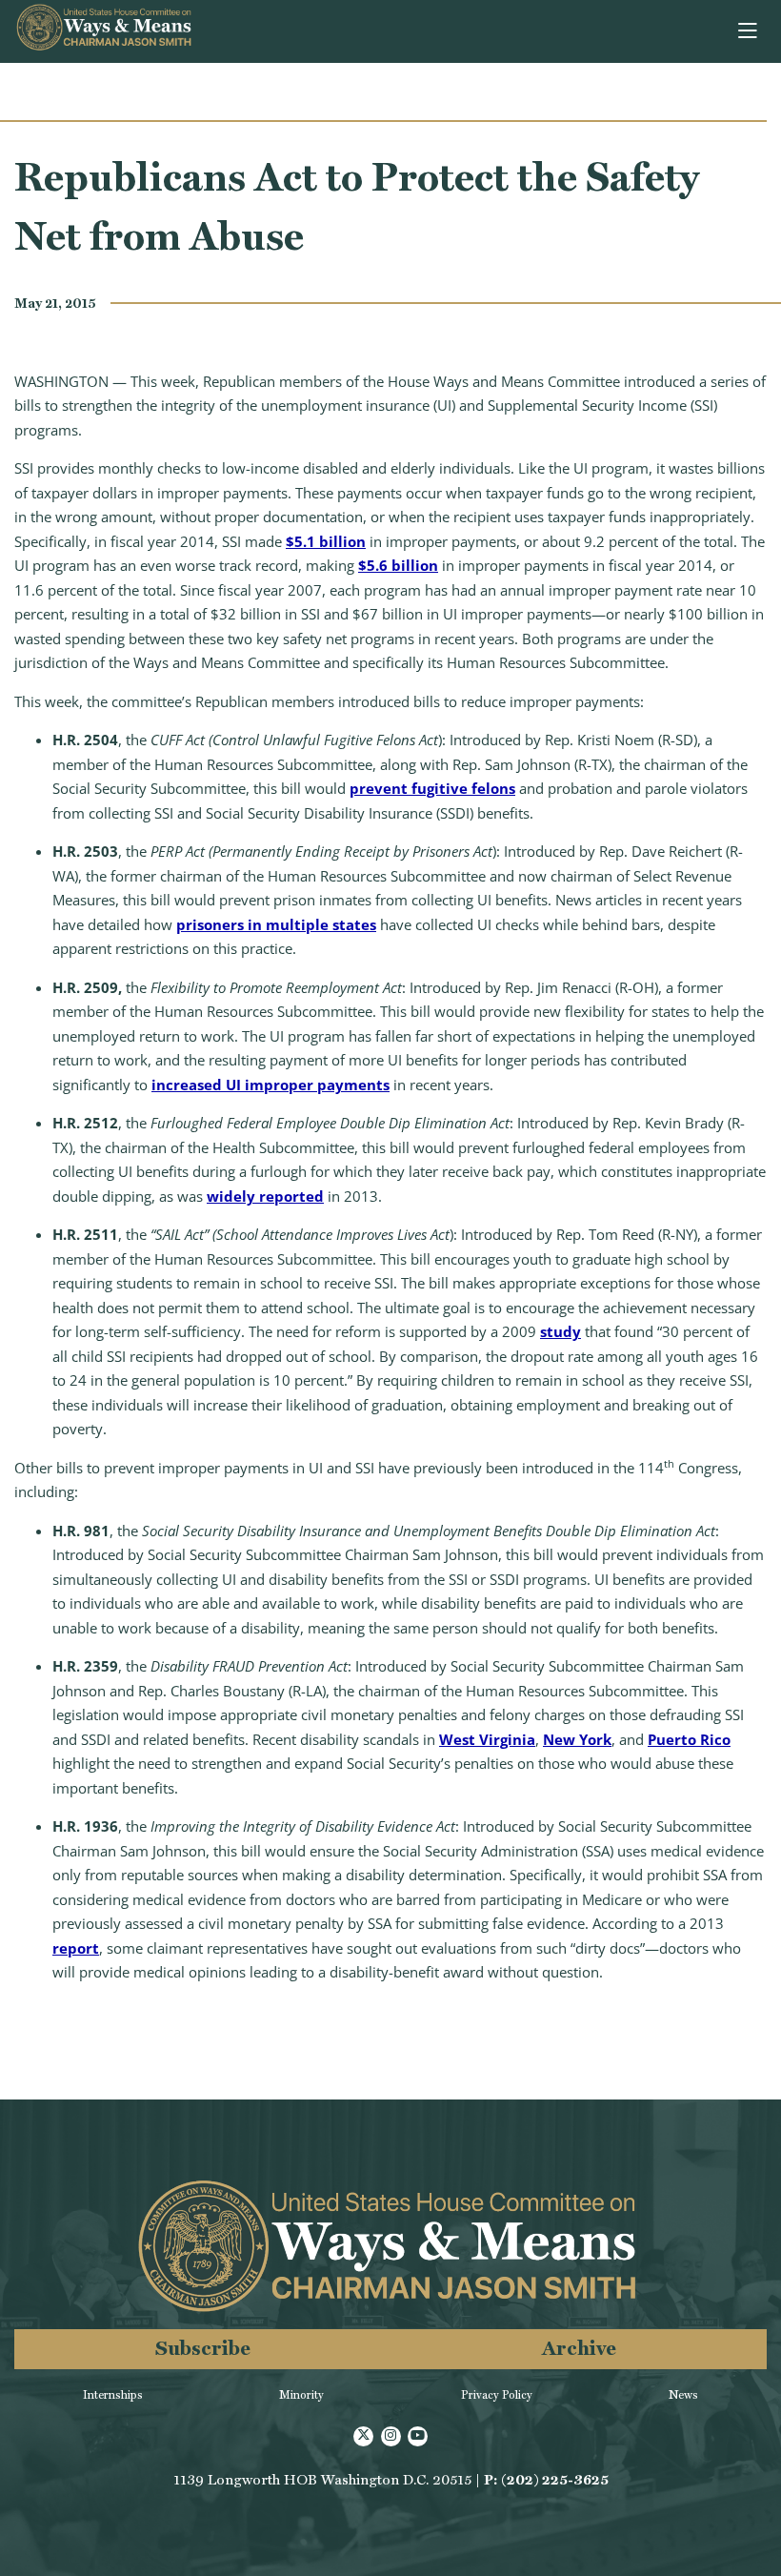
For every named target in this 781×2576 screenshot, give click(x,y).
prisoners (210, 924)
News (683, 2395)
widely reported (265, 1196)
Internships (113, 2395)
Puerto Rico (689, 1739)
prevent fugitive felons (432, 788)
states (352, 924)
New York (577, 1739)
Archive (579, 2348)
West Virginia (487, 1739)
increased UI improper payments (270, 1085)
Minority (301, 2395)
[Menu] (749, 31)
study (561, 1331)
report (76, 1948)
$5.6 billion (398, 565)
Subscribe (203, 2348)
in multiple (286, 924)
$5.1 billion (326, 541)
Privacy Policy (497, 2395)
